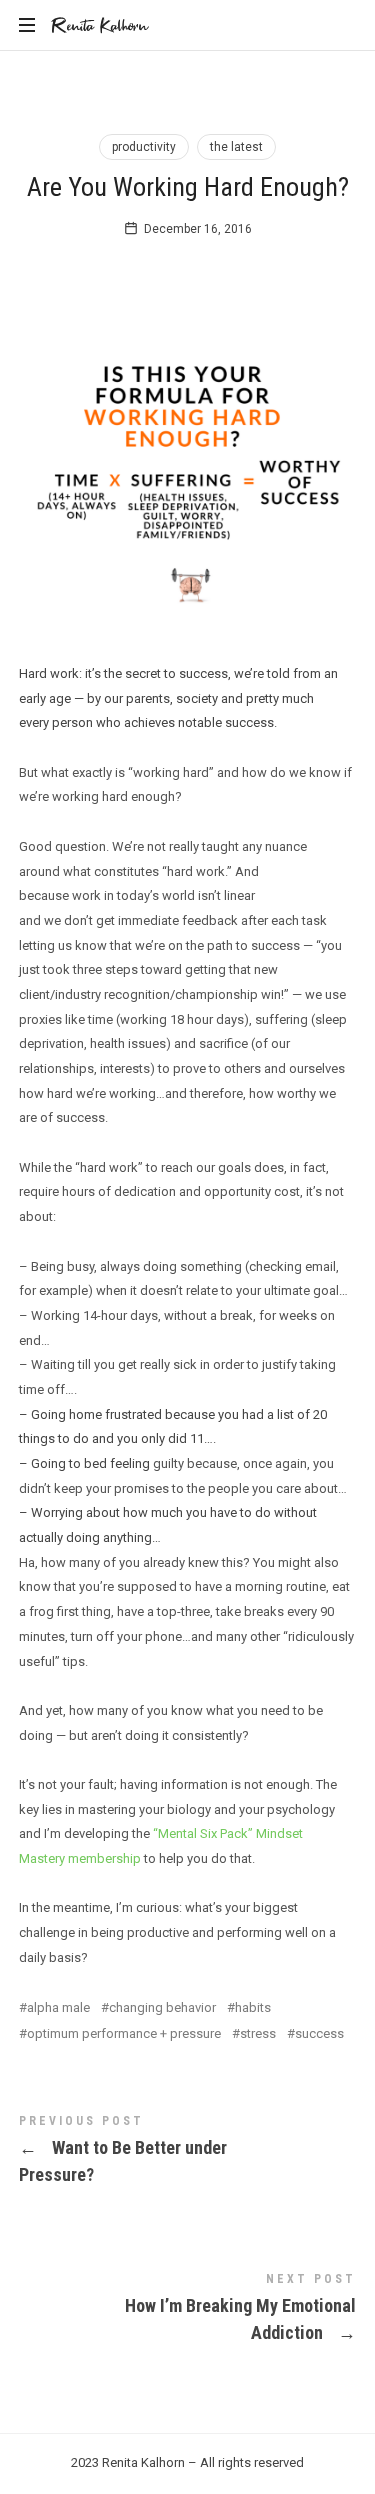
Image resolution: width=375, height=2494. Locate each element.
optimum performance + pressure (124, 2033)
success (319, 2033)
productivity (144, 147)
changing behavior (162, 2007)
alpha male (58, 2007)
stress (258, 2033)
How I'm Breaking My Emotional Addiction (188, 2311)
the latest (236, 147)
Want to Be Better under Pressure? (188, 2153)
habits (253, 2007)
